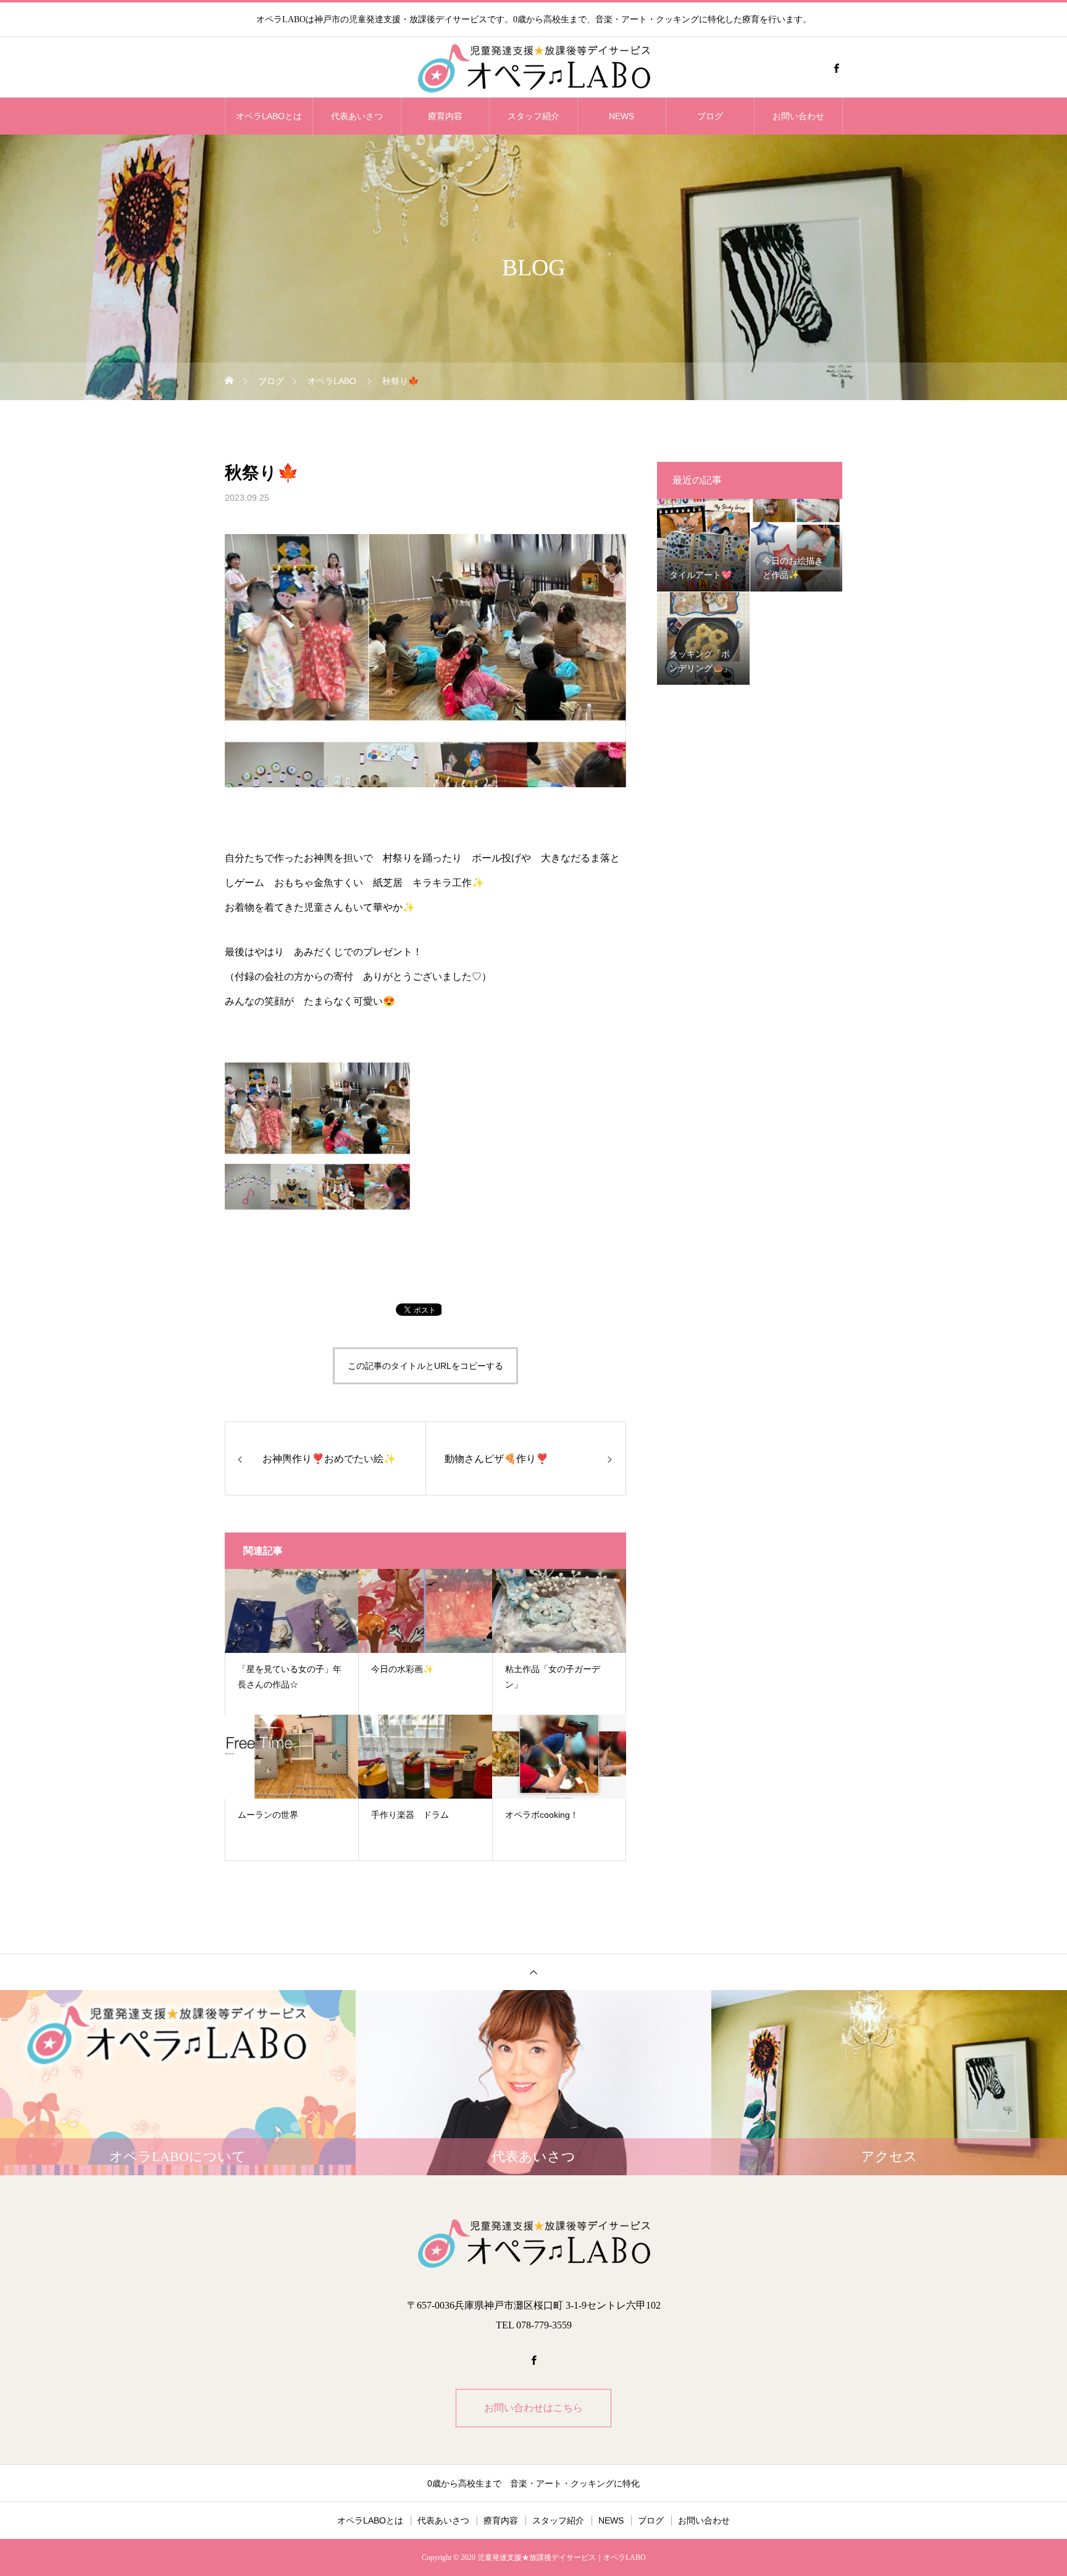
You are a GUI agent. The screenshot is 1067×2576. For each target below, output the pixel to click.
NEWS (621, 116)
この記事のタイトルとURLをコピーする (425, 1366)
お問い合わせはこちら (533, 2408)
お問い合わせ (798, 116)
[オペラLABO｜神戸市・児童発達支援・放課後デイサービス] (533, 68)
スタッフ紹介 (533, 116)
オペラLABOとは (269, 116)
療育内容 (445, 116)
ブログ (710, 116)
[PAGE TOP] (533, 1972)
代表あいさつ (357, 116)
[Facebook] (836, 68)
